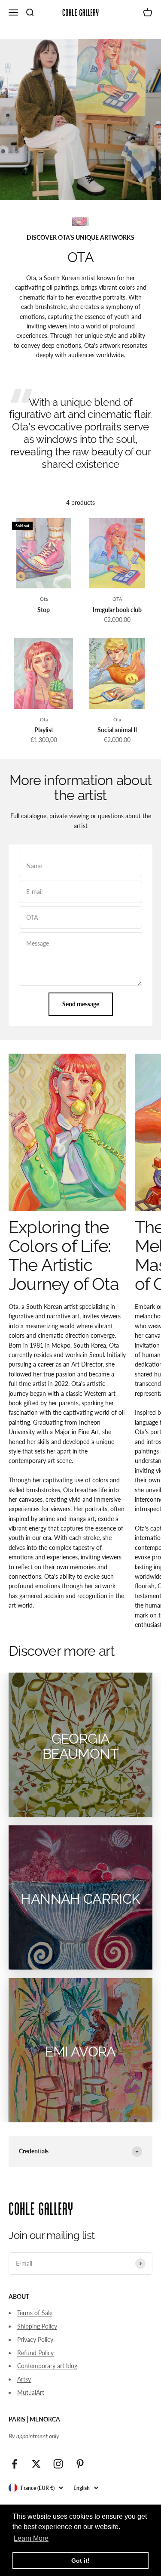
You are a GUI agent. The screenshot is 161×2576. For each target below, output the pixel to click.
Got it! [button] (80, 2561)
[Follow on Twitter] (36, 2464)
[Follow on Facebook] (14, 2464)
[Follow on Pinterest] (80, 2464)
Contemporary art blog (47, 2366)
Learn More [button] (31, 2538)
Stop (44, 610)
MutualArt (31, 2392)
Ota (44, 599)
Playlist (44, 730)
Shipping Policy (37, 2326)
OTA (117, 599)
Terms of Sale (35, 2313)
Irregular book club (117, 610)
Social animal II (117, 730)
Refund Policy (35, 2353)
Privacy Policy (35, 2339)
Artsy (24, 2379)
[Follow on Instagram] (58, 2464)
